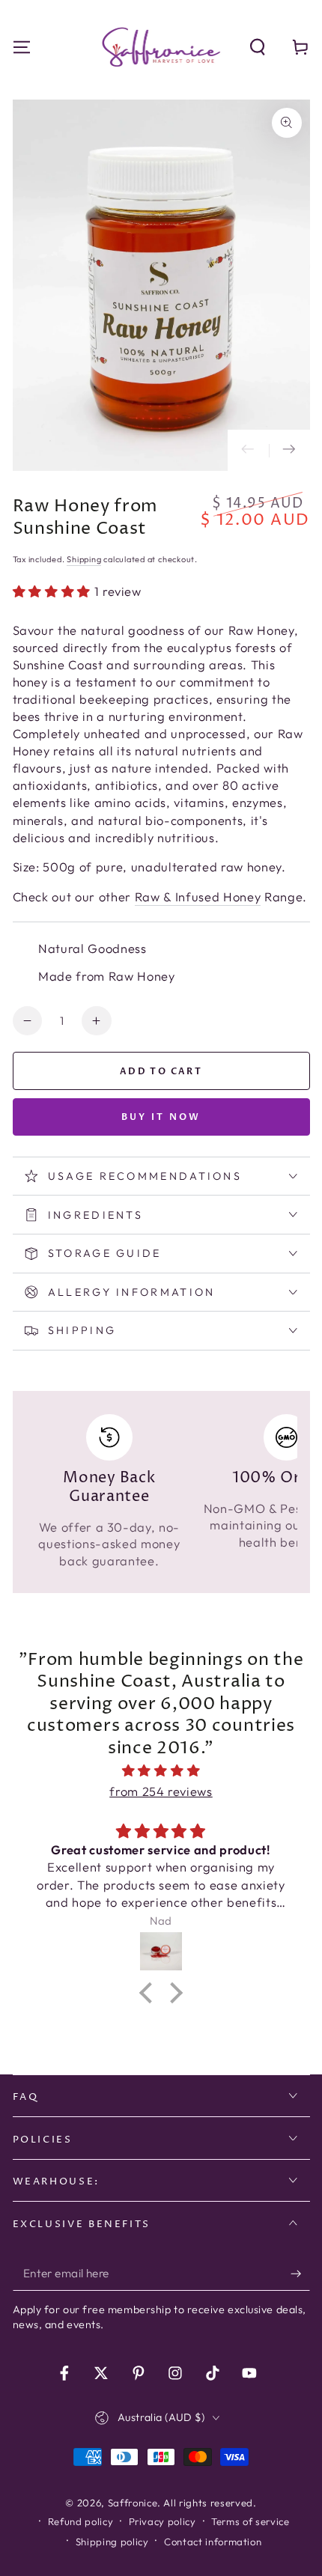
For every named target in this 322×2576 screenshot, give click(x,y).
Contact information (213, 2542)
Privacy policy (162, 2521)
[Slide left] (248, 450)
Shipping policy (112, 2542)
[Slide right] (289, 450)
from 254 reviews (161, 1791)
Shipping (84, 559)
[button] (258, 47)
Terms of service (250, 2521)
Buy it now (161, 1117)
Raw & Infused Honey (198, 896)
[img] (161, 1771)
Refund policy (81, 2521)
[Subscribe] (300, 2274)
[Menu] (21, 47)
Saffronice (133, 2503)
